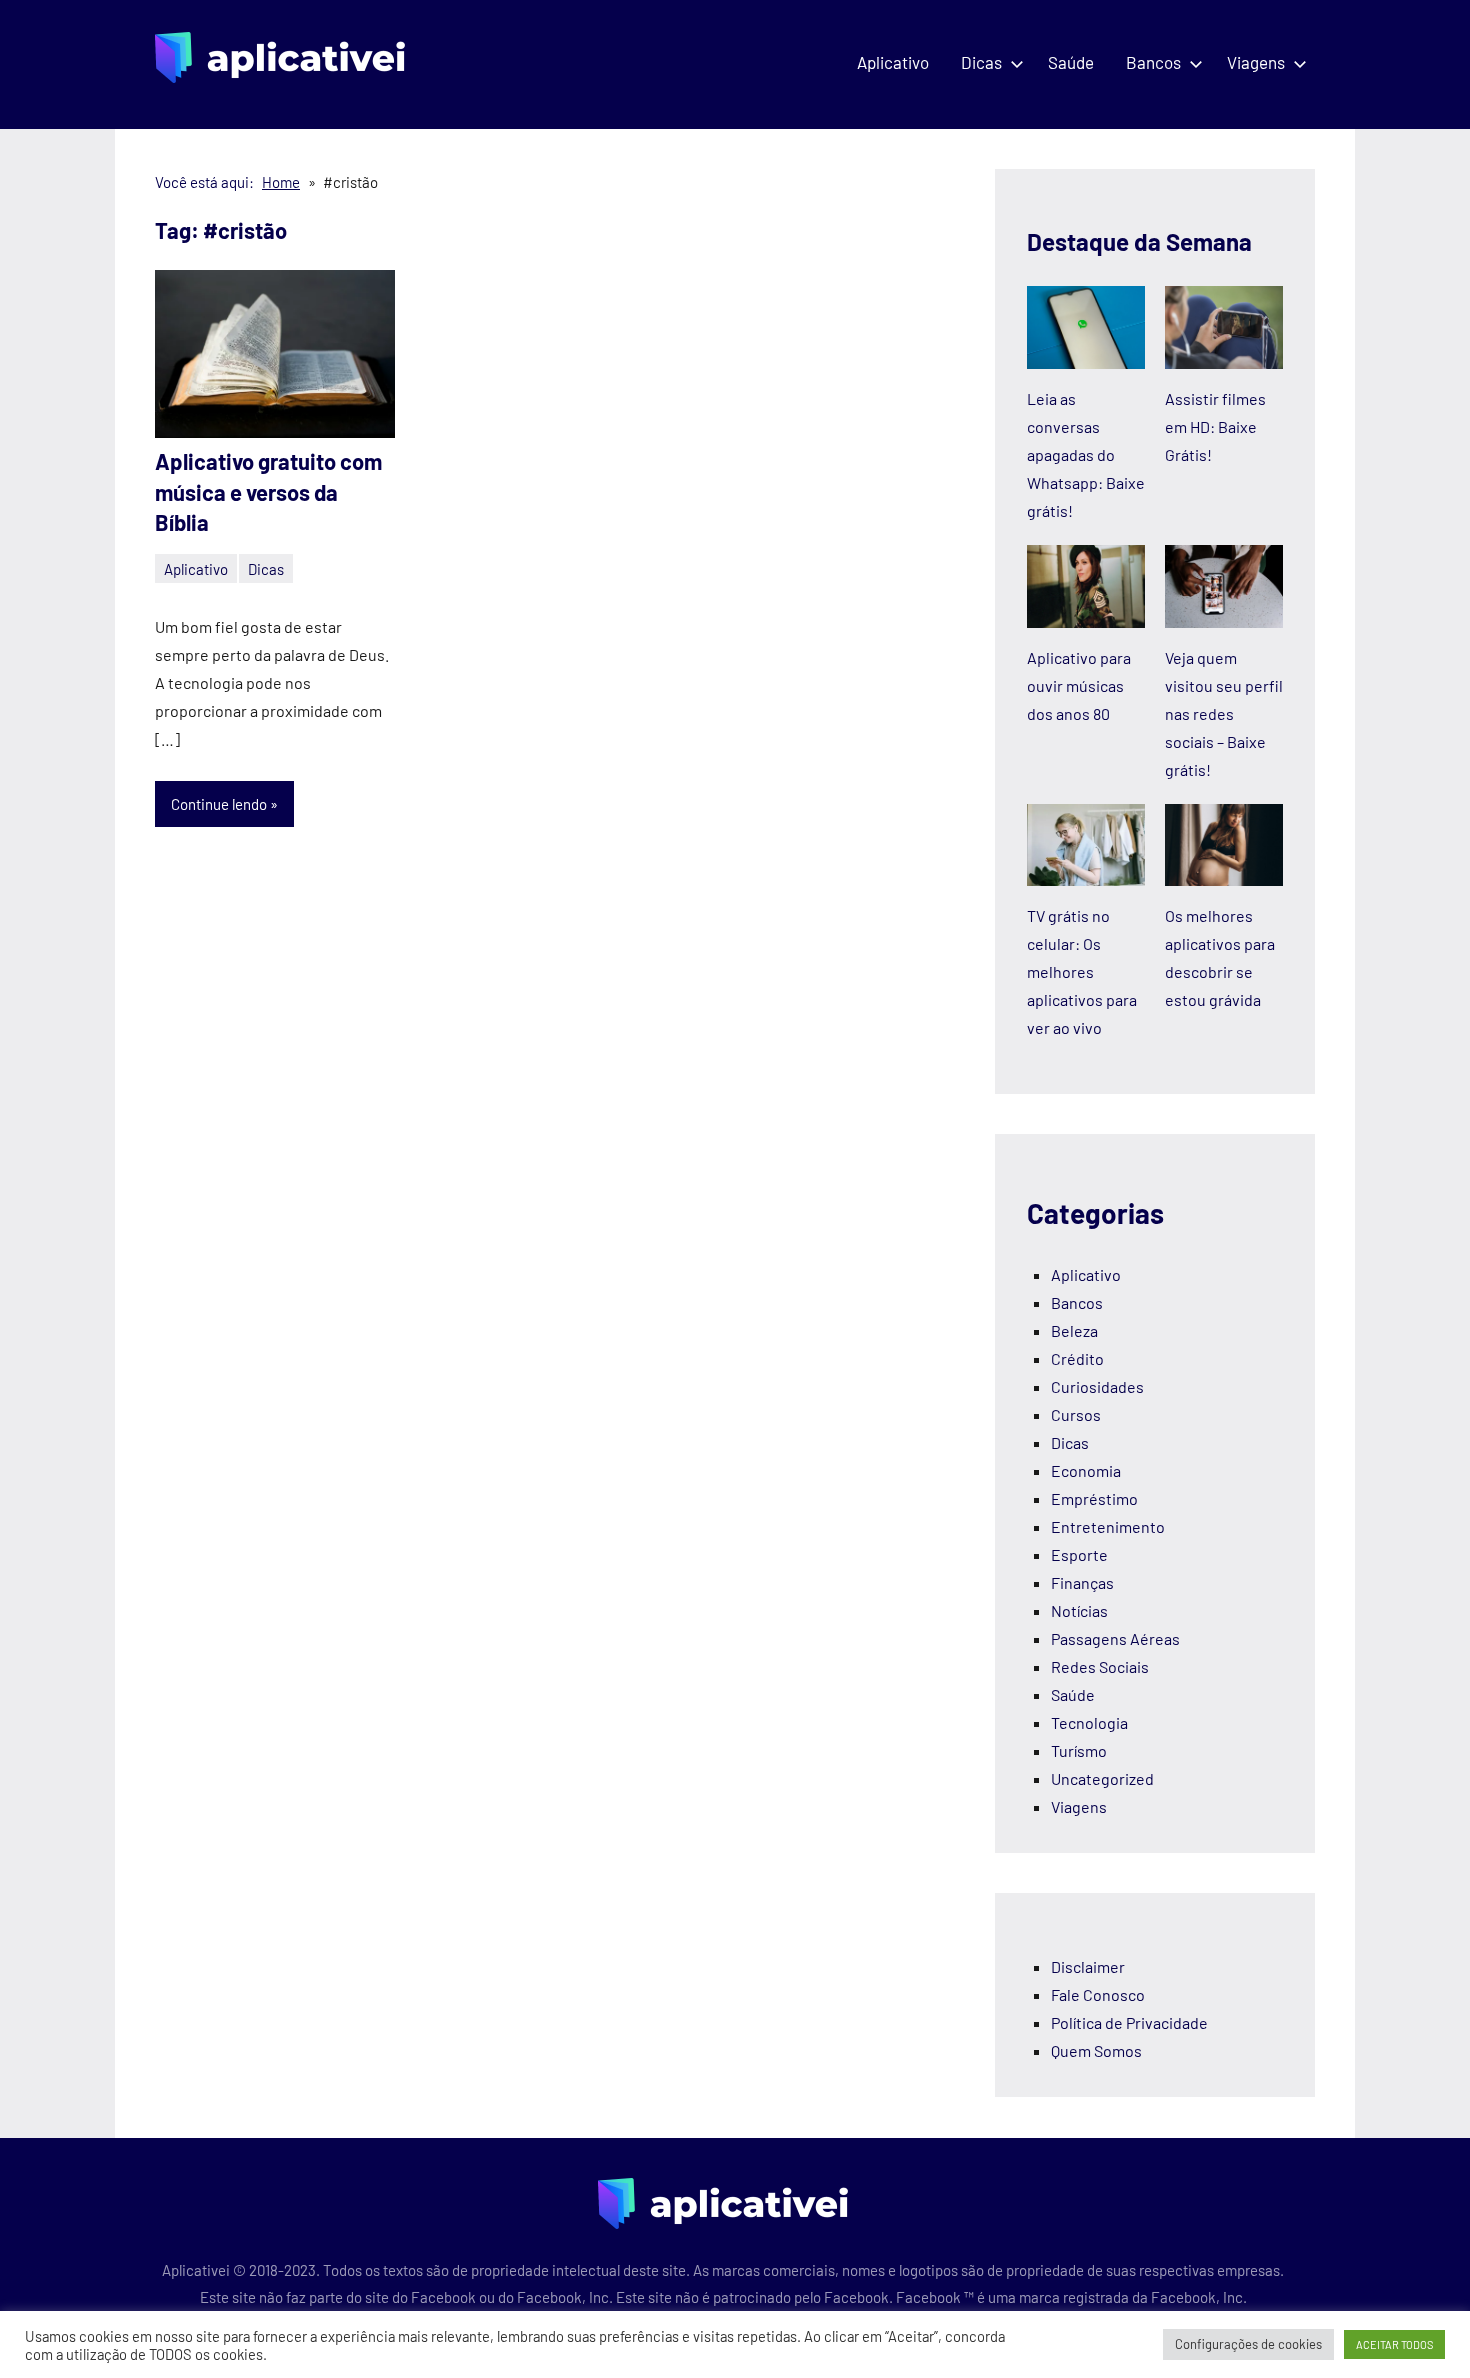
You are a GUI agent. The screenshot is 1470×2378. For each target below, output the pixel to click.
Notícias (1079, 1610)
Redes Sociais (1100, 1666)
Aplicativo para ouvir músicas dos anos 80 (1079, 685)
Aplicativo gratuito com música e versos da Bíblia (268, 492)
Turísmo (1079, 1750)
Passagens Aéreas (1115, 1638)
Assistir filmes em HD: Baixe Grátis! (1215, 426)
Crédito (1077, 1358)
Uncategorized (1102, 1778)
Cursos (1076, 1414)
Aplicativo (893, 62)
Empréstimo (1094, 1498)
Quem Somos (1096, 2050)
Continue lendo (219, 804)
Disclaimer (1088, 1966)
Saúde (1071, 62)
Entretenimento (1108, 1526)
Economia (1086, 1470)
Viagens (1256, 62)
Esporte (1079, 1554)
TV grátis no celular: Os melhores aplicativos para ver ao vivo (1082, 971)
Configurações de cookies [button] (1248, 2344)
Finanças (1082, 1582)
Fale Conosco (1098, 1994)
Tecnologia (1089, 1722)
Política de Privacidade (1129, 2022)
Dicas (981, 62)
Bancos (1153, 62)
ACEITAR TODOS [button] (1394, 2344)
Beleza (1074, 1330)
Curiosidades (1097, 1386)
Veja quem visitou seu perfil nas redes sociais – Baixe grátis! (1224, 713)
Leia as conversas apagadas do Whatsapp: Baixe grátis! (1086, 454)
